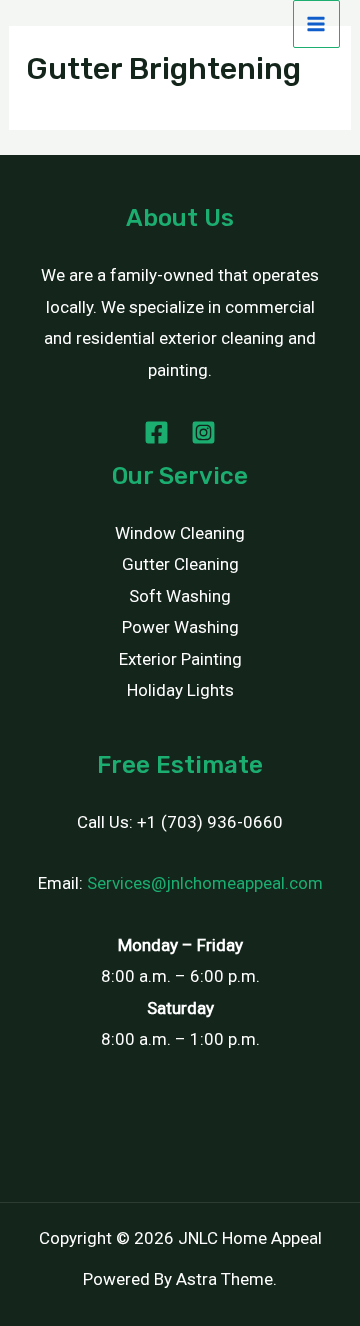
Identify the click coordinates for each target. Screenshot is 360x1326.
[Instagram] (203, 432)
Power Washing (180, 627)
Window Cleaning (180, 533)
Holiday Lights (180, 690)
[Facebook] (156, 432)
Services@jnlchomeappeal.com (205, 883)
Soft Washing (180, 596)
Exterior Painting (180, 659)
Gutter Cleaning (180, 564)
